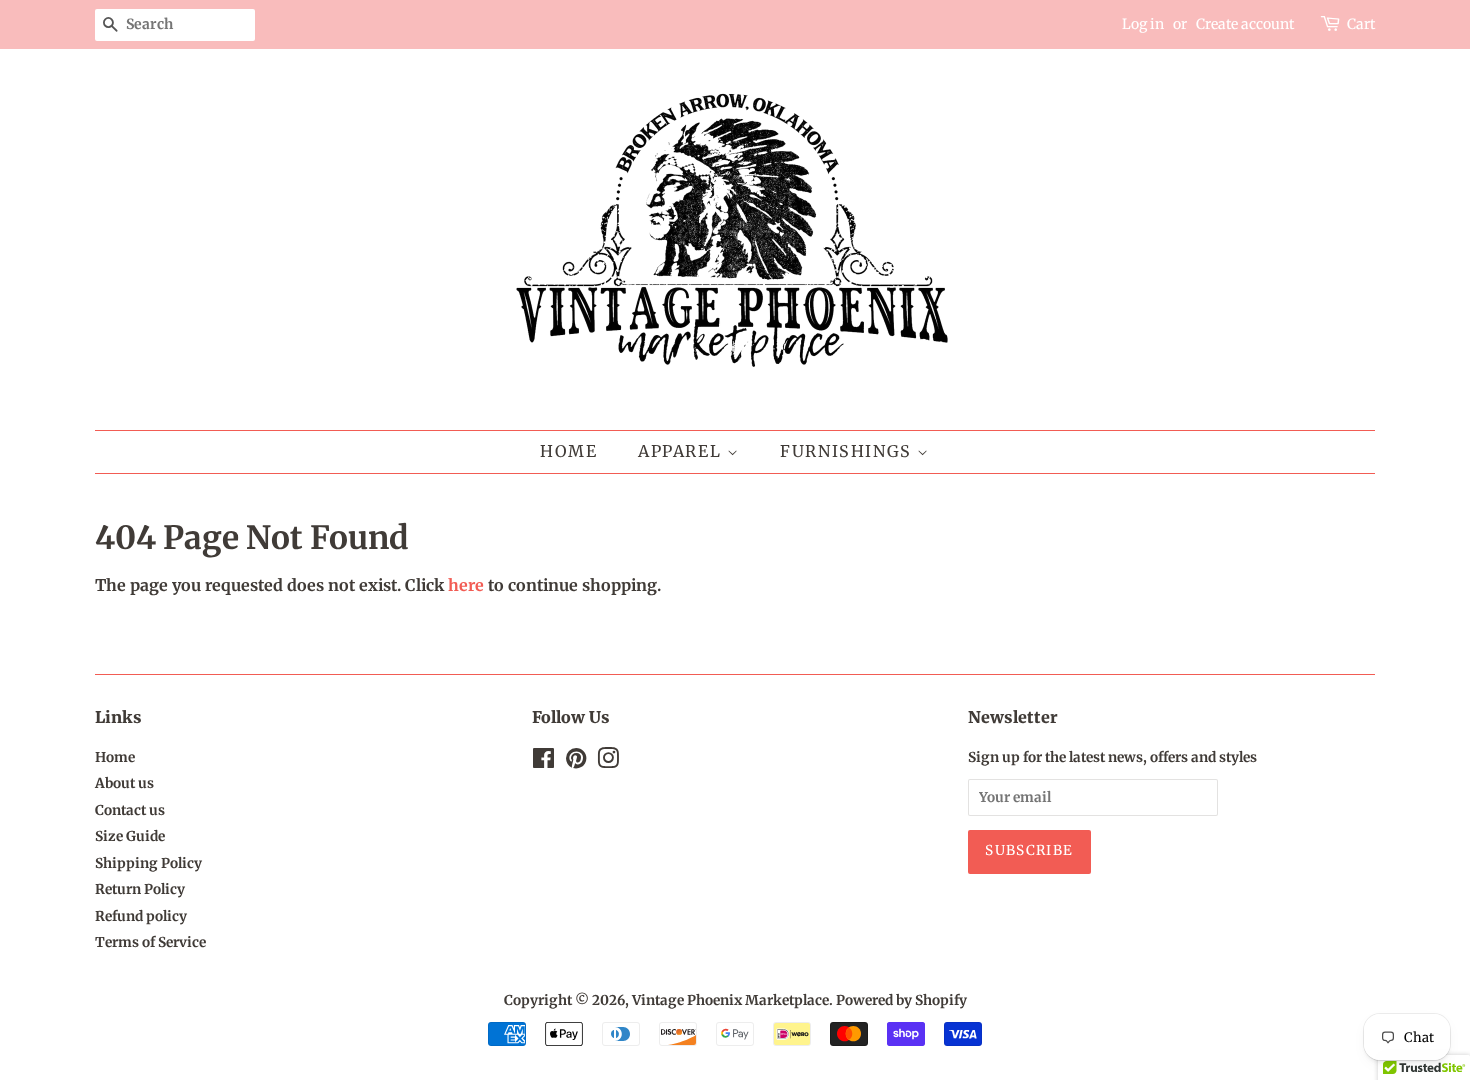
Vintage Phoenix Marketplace (730, 1000)
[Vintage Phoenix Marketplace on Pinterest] (576, 762)
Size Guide (130, 836)
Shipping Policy (148, 863)
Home (568, 451)
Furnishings (848, 451)
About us (124, 783)
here (466, 585)
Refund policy (141, 916)
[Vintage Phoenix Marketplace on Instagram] (608, 762)
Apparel (682, 451)
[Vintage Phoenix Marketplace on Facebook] (543, 762)
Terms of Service (150, 942)
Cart (1361, 24)
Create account (1245, 24)
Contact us (130, 810)
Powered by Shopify (901, 1000)
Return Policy (140, 889)
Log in (1143, 24)
